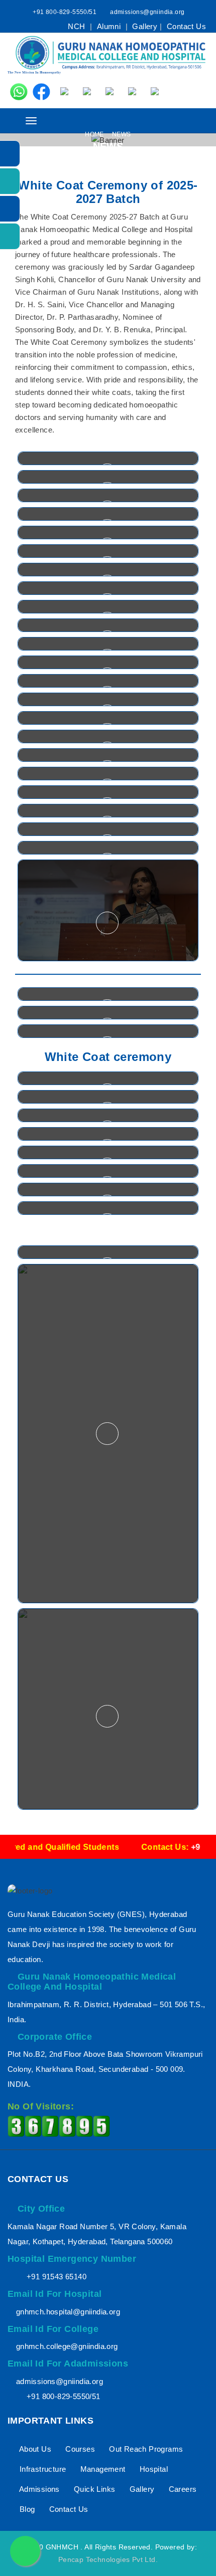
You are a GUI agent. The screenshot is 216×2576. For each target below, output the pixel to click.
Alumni (110, 26)
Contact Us (186, 26)
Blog (26, 2509)
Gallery (145, 26)
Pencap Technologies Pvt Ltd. (108, 2559)
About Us (34, 2449)
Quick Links (93, 2489)
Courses (79, 2449)
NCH (78, 26)
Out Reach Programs (145, 2449)
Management (101, 2469)
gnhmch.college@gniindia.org (67, 2346)
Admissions (38, 2489)
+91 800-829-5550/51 (65, 12)
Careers (181, 2489)
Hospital (152, 2469)
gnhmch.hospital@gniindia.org (68, 2312)
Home (95, 134)
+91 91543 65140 (57, 2277)
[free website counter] (59, 2126)
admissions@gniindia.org (147, 12)
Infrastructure (41, 2469)
